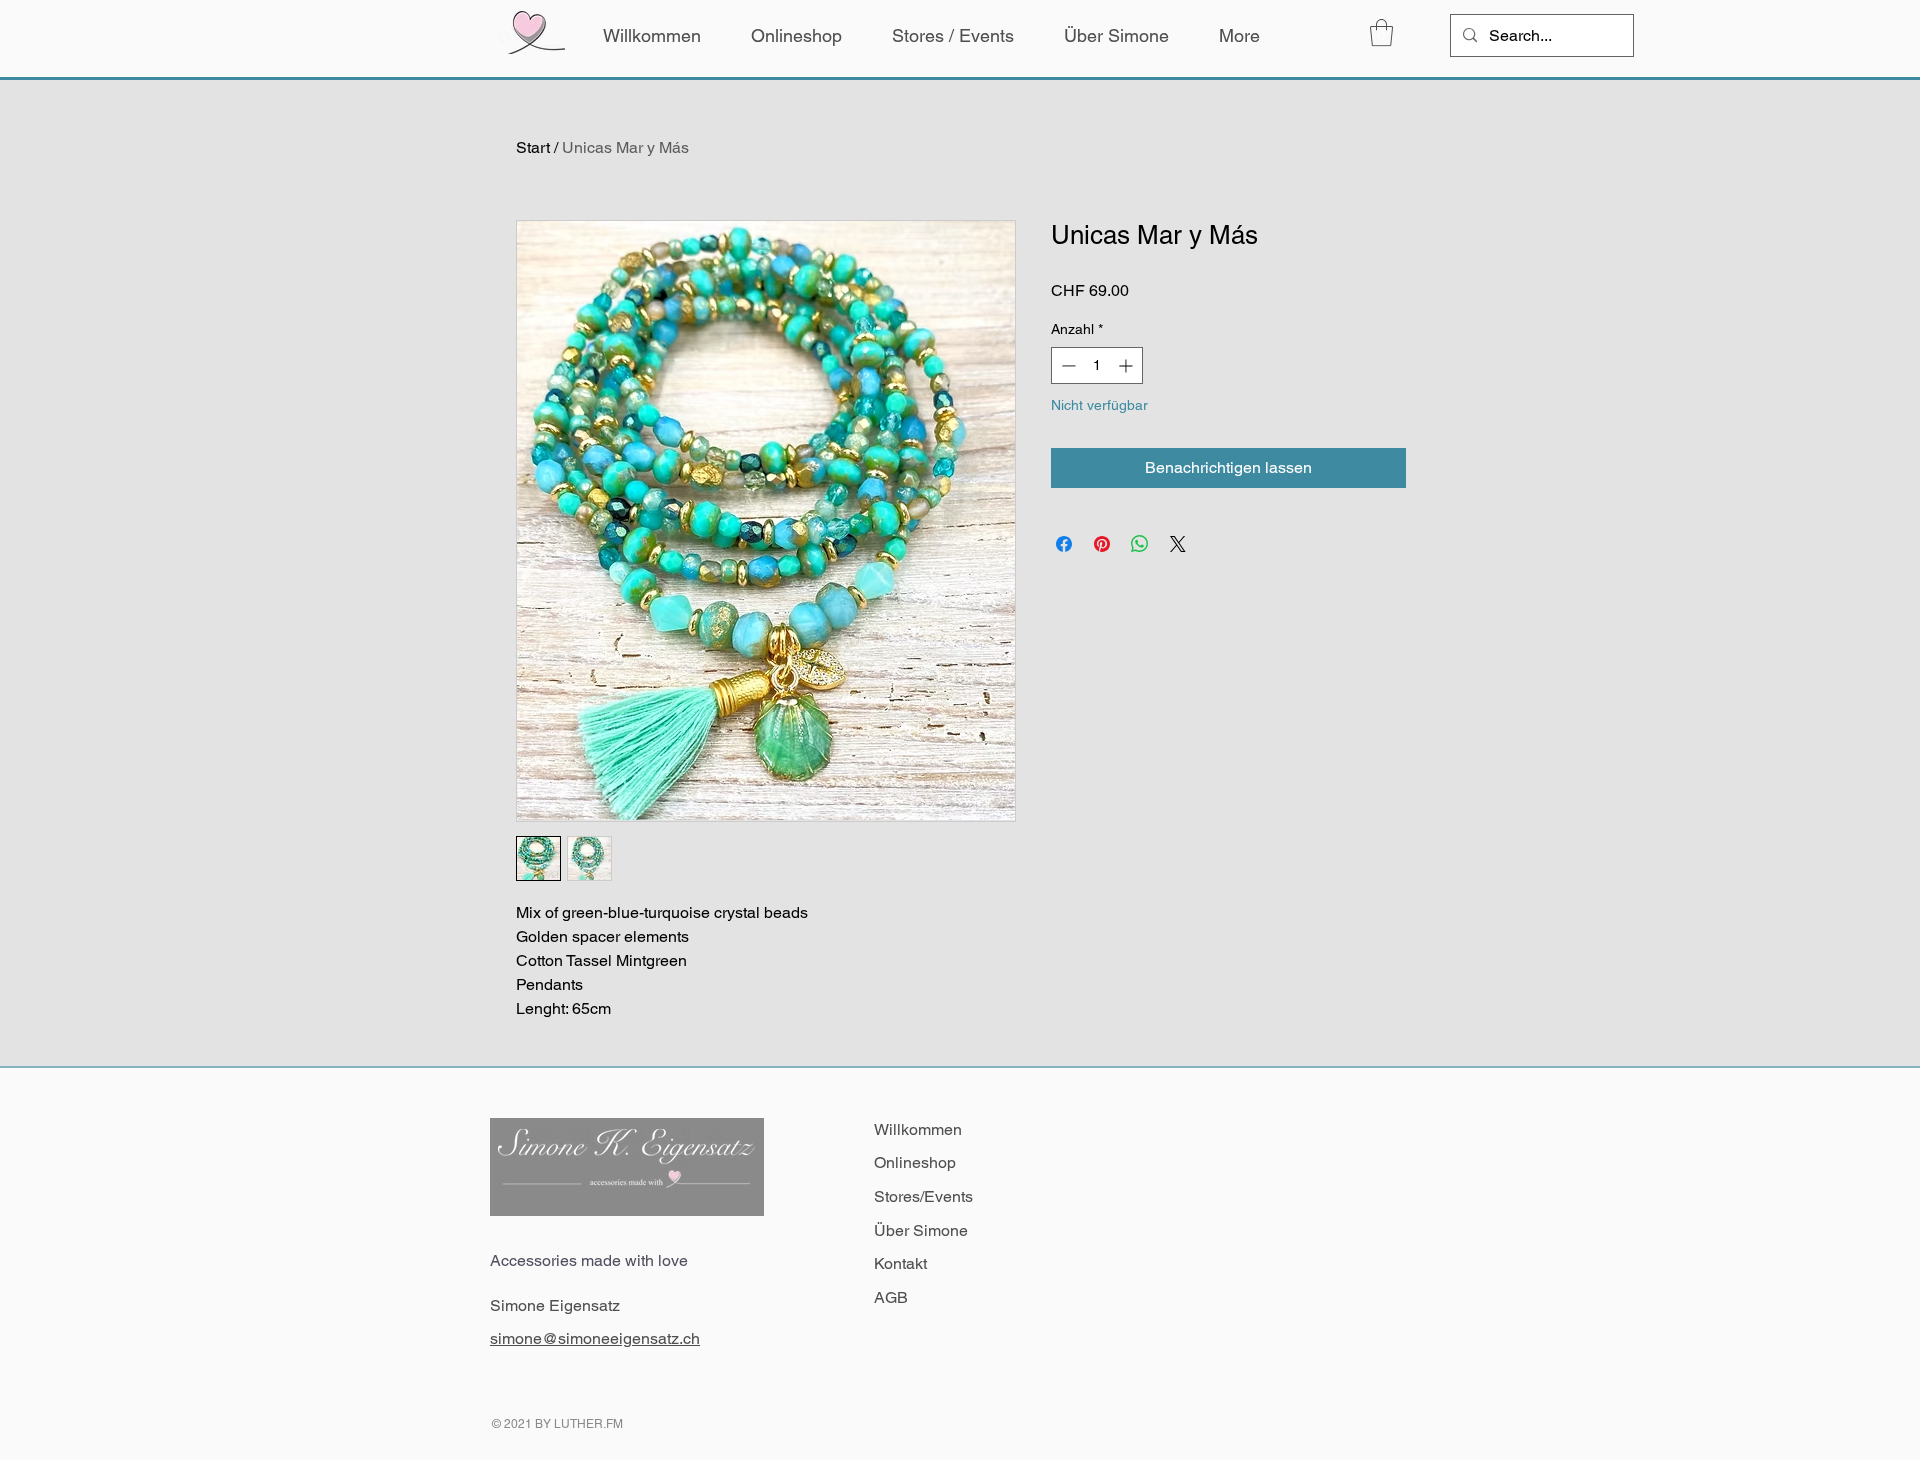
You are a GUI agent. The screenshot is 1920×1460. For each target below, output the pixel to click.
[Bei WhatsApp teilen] (1140, 544)
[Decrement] (1066, 365)
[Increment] (1127, 365)
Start (533, 147)
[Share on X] (1178, 544)
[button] (1381, 32)
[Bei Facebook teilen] (1064, 544)
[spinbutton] (1097, 365)
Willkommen (918, 1129)
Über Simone (921, 1230)
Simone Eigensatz (555, 1305)
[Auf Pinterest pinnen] (1102, 544)
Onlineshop (915, 1162)
